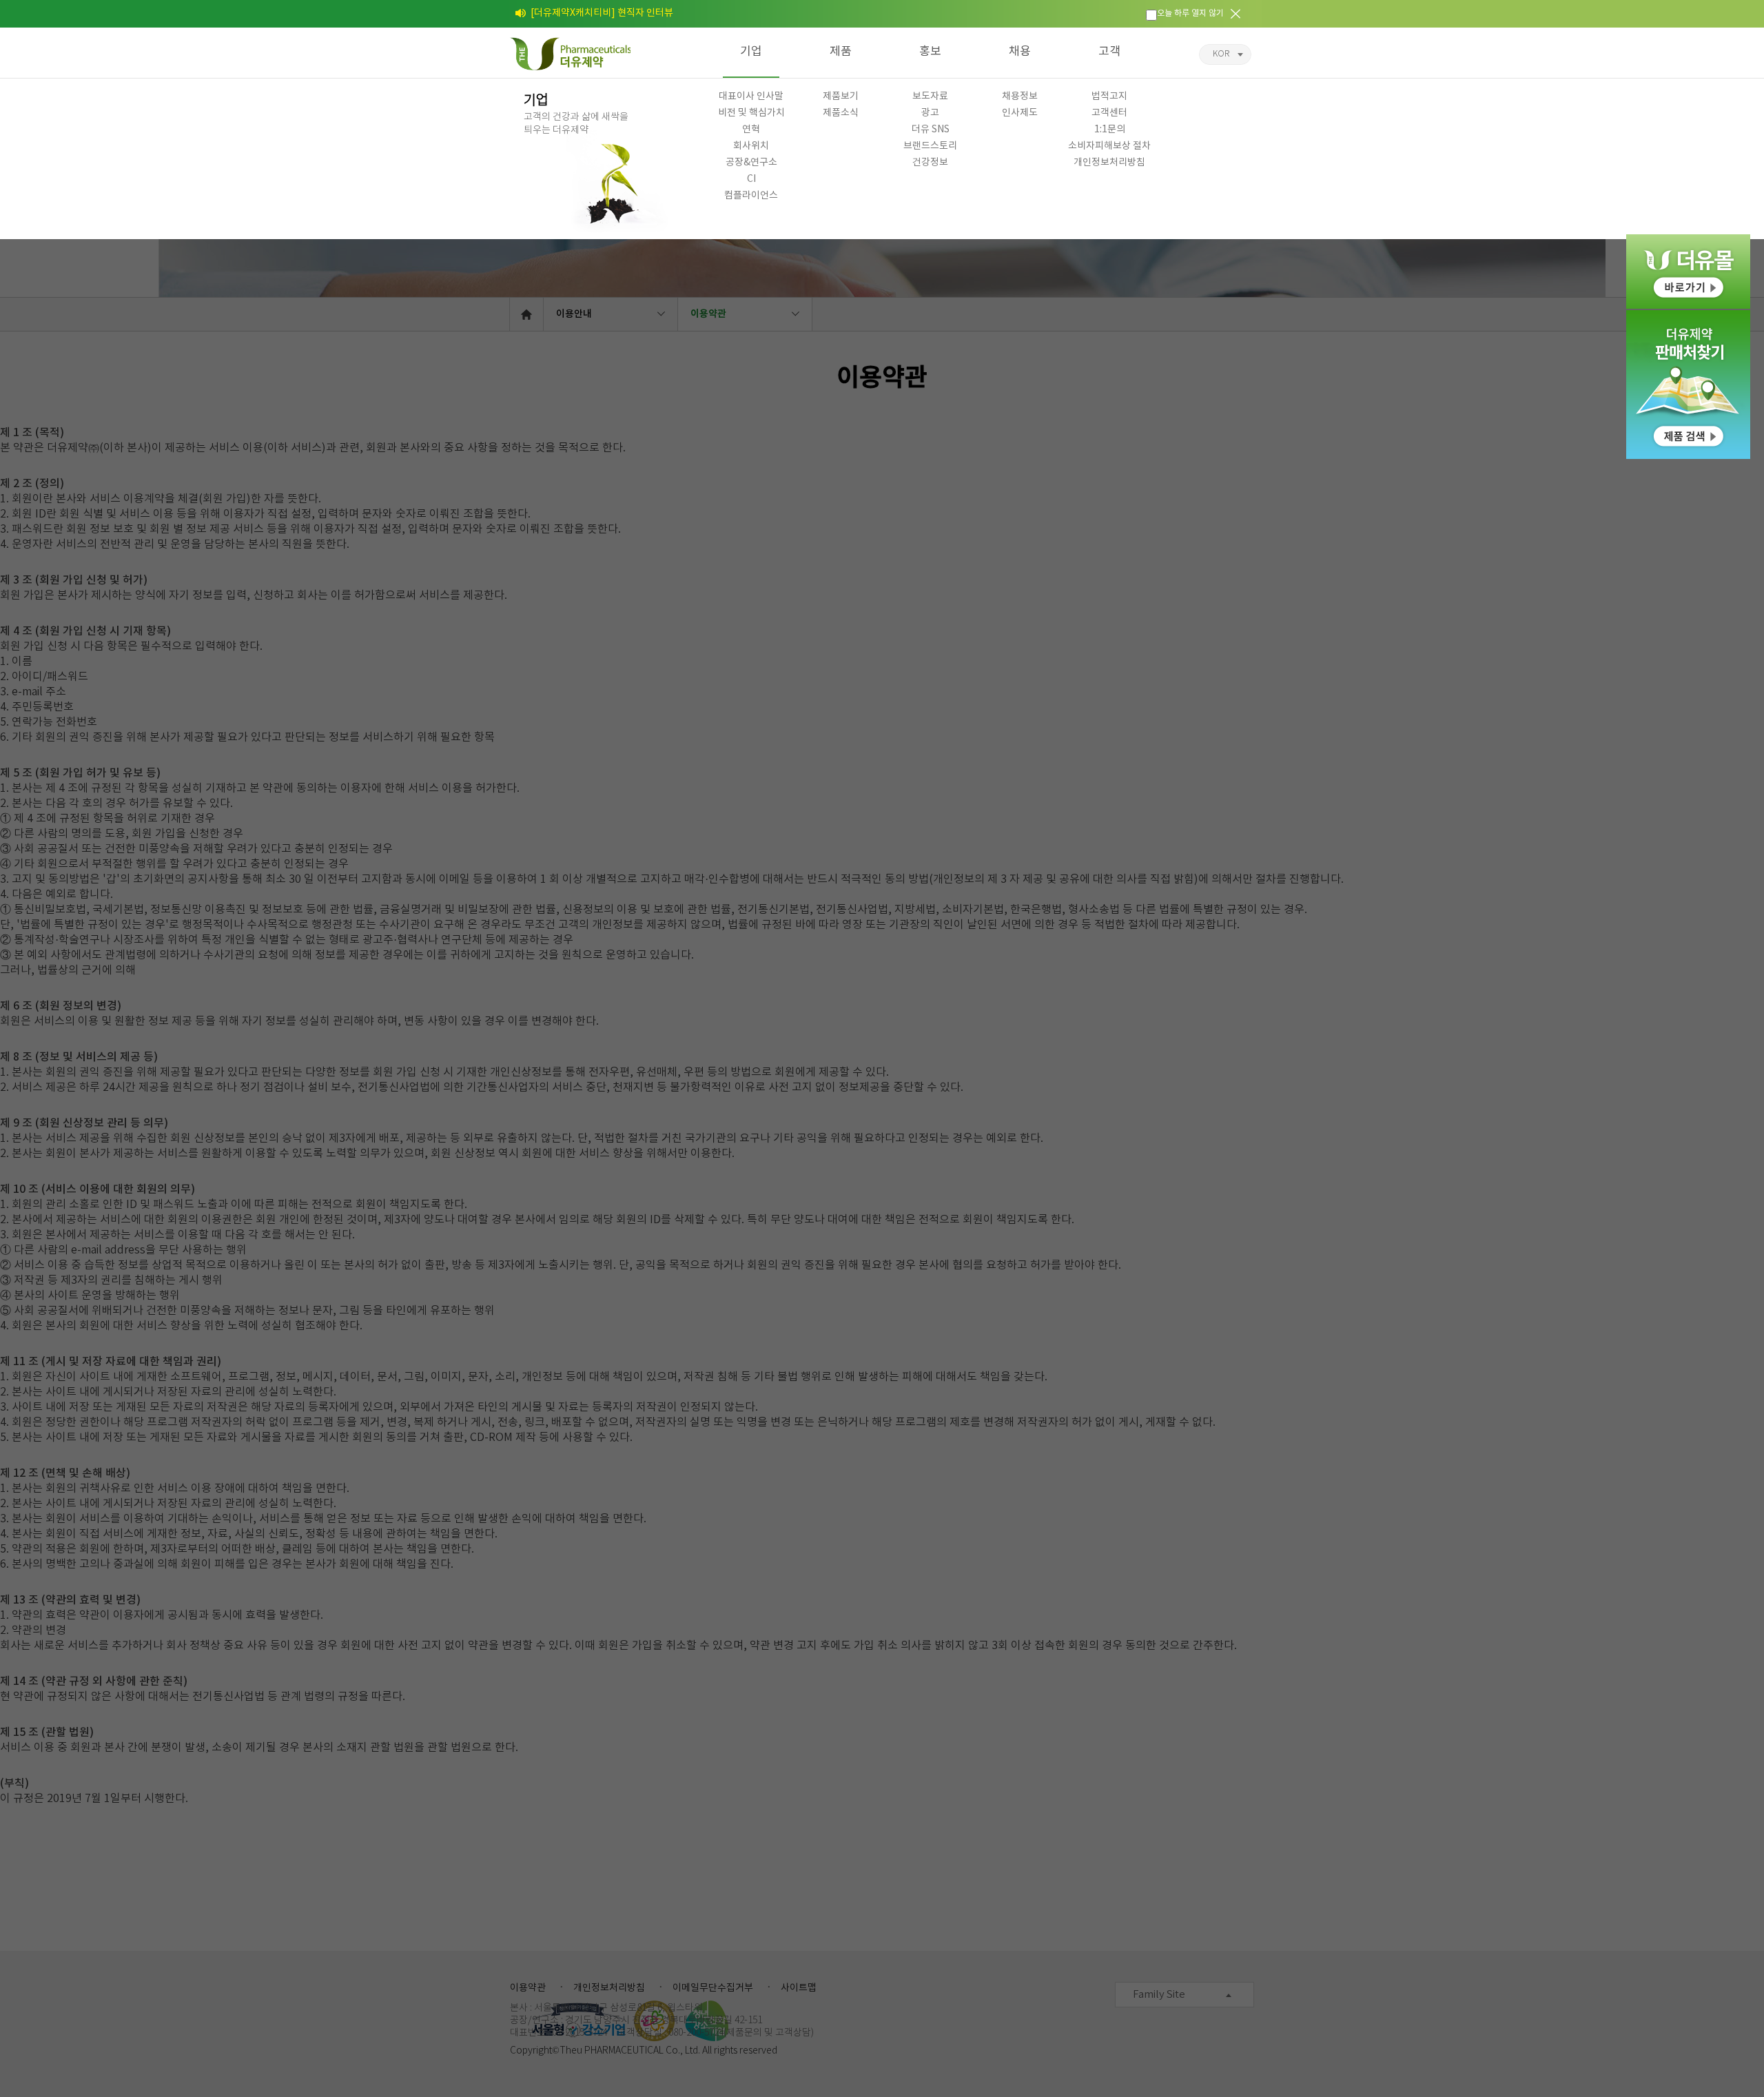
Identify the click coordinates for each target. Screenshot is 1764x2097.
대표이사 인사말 (751, 96)
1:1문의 (1110, 130)
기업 (751, 52)
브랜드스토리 (930, 146)
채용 (1020, 52)
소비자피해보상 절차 (1109, 146)
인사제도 (1020, 113)
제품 (841, 52)
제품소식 (841, 113)
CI (751, 179)
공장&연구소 (751, 163)
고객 (1109, 52)
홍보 (930, 52)
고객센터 (1109, 113)
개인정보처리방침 (1109, 163)
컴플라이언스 (751, 196)
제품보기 (841, 96)
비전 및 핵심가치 (751, 113)
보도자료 (930, 96)
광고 (930, 113)
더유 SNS (931, 130)
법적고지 (1109, 96)
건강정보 (930, 163)
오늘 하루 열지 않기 (1190, 13)
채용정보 (1020, 96)
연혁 (751, 130)
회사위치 (751, 146)
